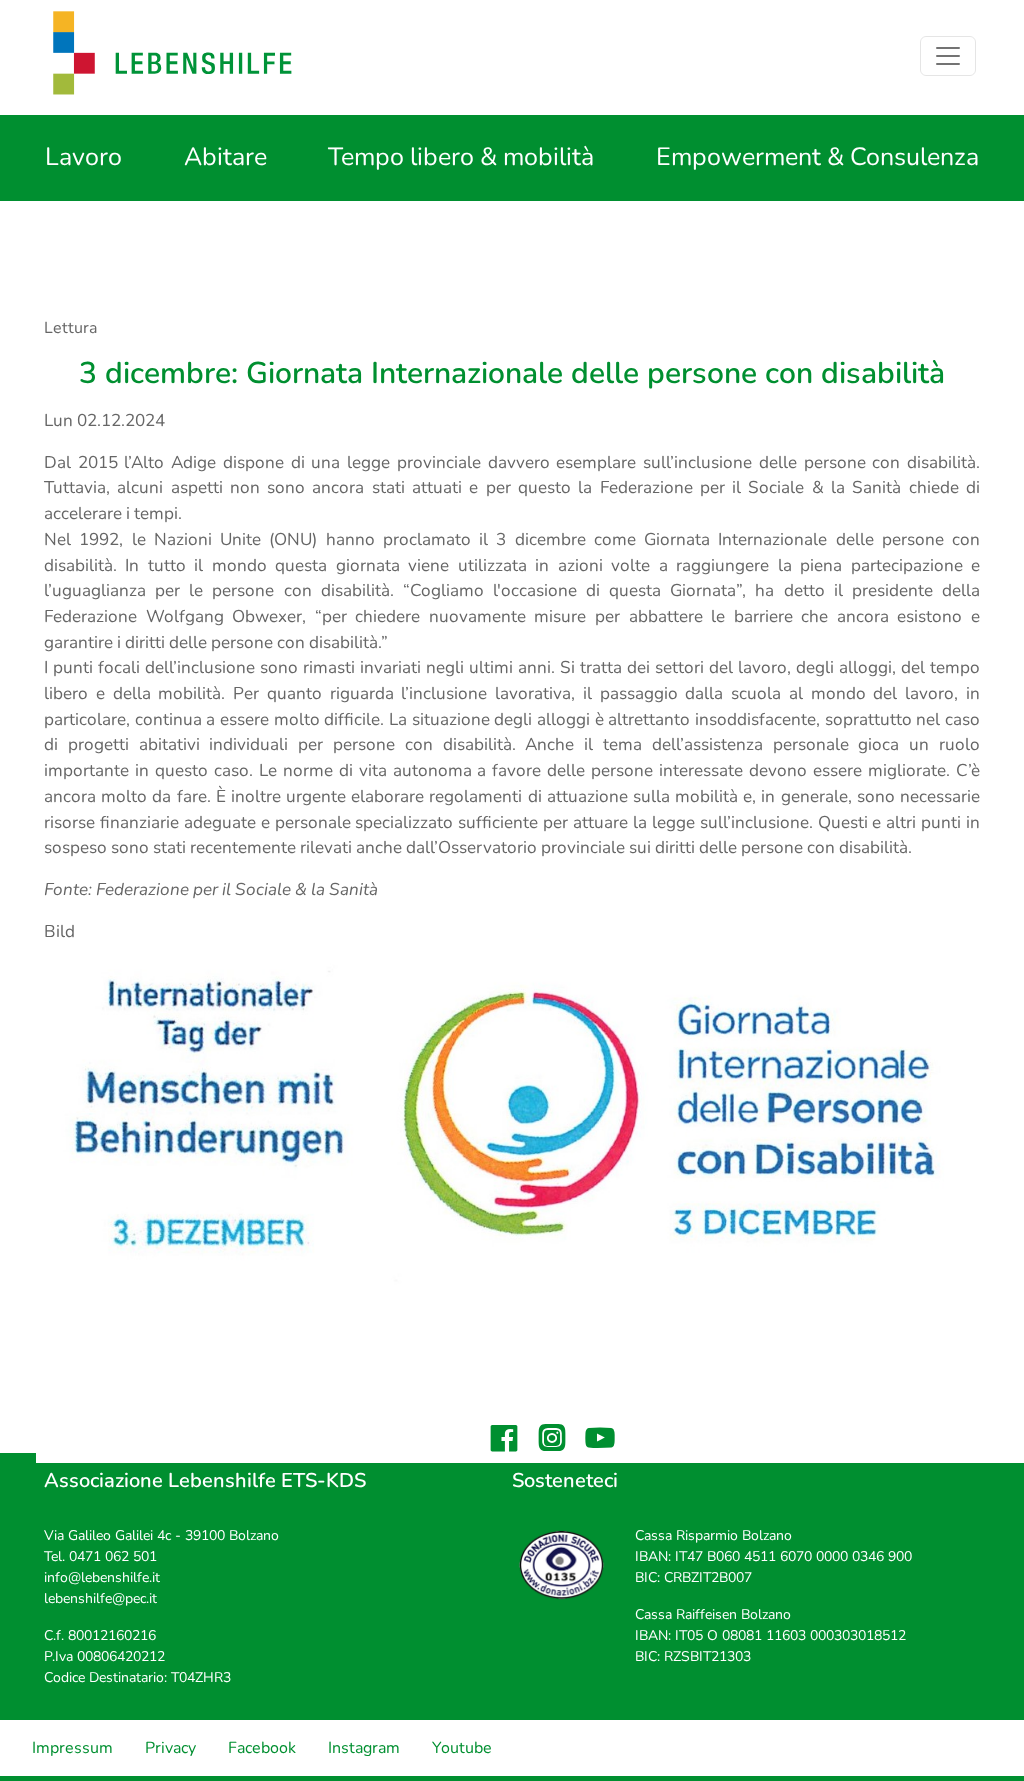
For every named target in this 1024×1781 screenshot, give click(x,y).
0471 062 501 (113, 1556)
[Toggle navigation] (948, 56)
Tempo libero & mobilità (461, 157)
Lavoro (83, 157)
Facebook (262, 1748)
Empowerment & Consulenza (817, 157)
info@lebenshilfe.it (102, 1577)
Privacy (170, 1748)
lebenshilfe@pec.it (100, 1598)
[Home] (173, 55)
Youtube (462, 1748)
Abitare (225, 157)
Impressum (72, 1748)
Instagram (364, 1748)
